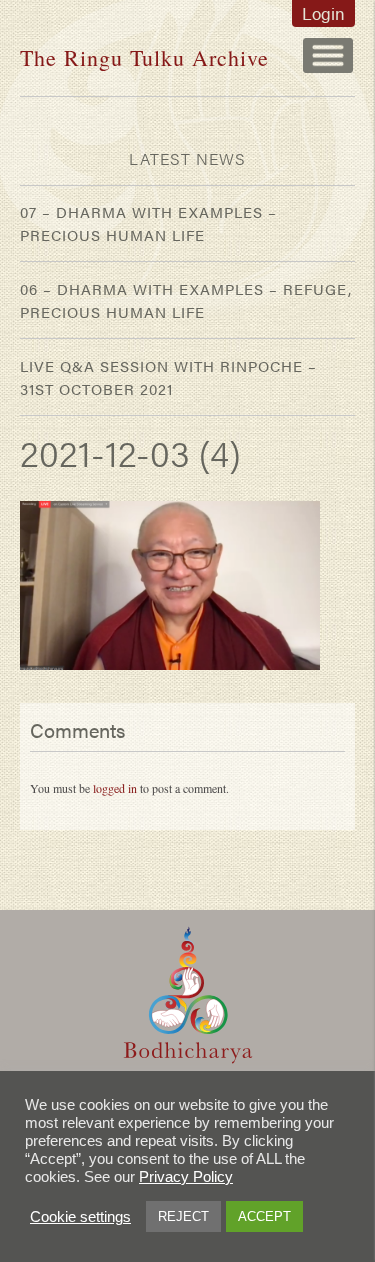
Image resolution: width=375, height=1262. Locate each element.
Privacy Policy (186, 1177)
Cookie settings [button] (80, 1217)
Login (323, 13)
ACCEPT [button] (264, 1216)
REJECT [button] (183, 1216)
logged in (115, 788)
